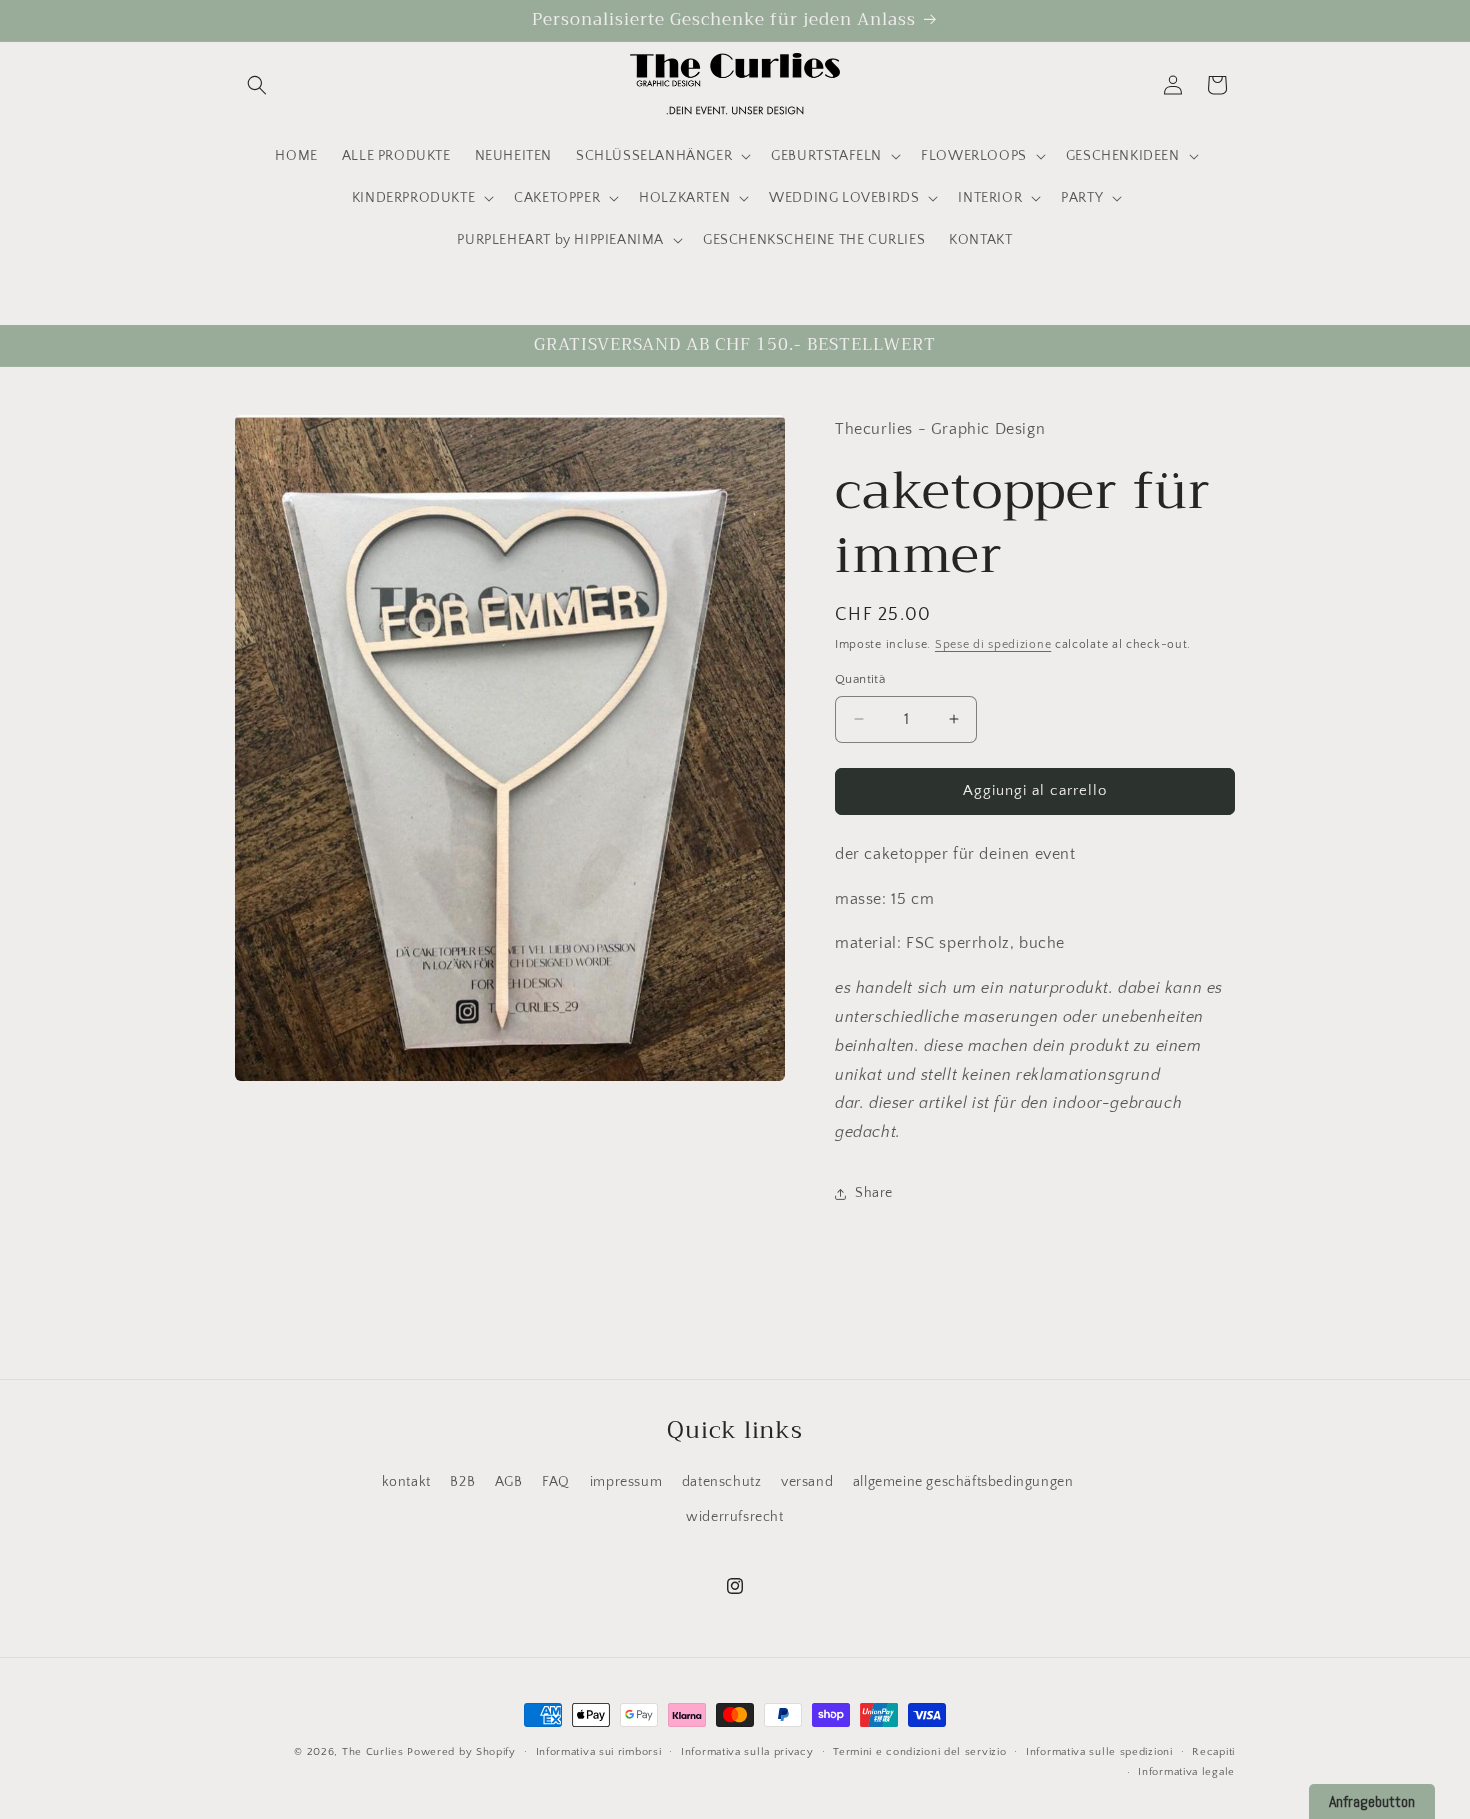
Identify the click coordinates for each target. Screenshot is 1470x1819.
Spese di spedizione (993, 644)
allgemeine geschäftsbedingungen (963, 1482)
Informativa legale (1186, 1772)
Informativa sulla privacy (747, 1752)
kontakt (406, 1482)
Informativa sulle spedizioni (1099, 1752)
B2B (462, 1482)
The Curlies (373, 1752)
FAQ (556, 1482)
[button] (257, 85)
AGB (509, 1482)
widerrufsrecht (734, 1517)
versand (807, 1482)
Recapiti (1213, 1752)
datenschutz (722, 1482)
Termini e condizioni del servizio (919, 1752)
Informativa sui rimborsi (599, 1752)
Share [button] (874, 1193)
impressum (626, 1482)
